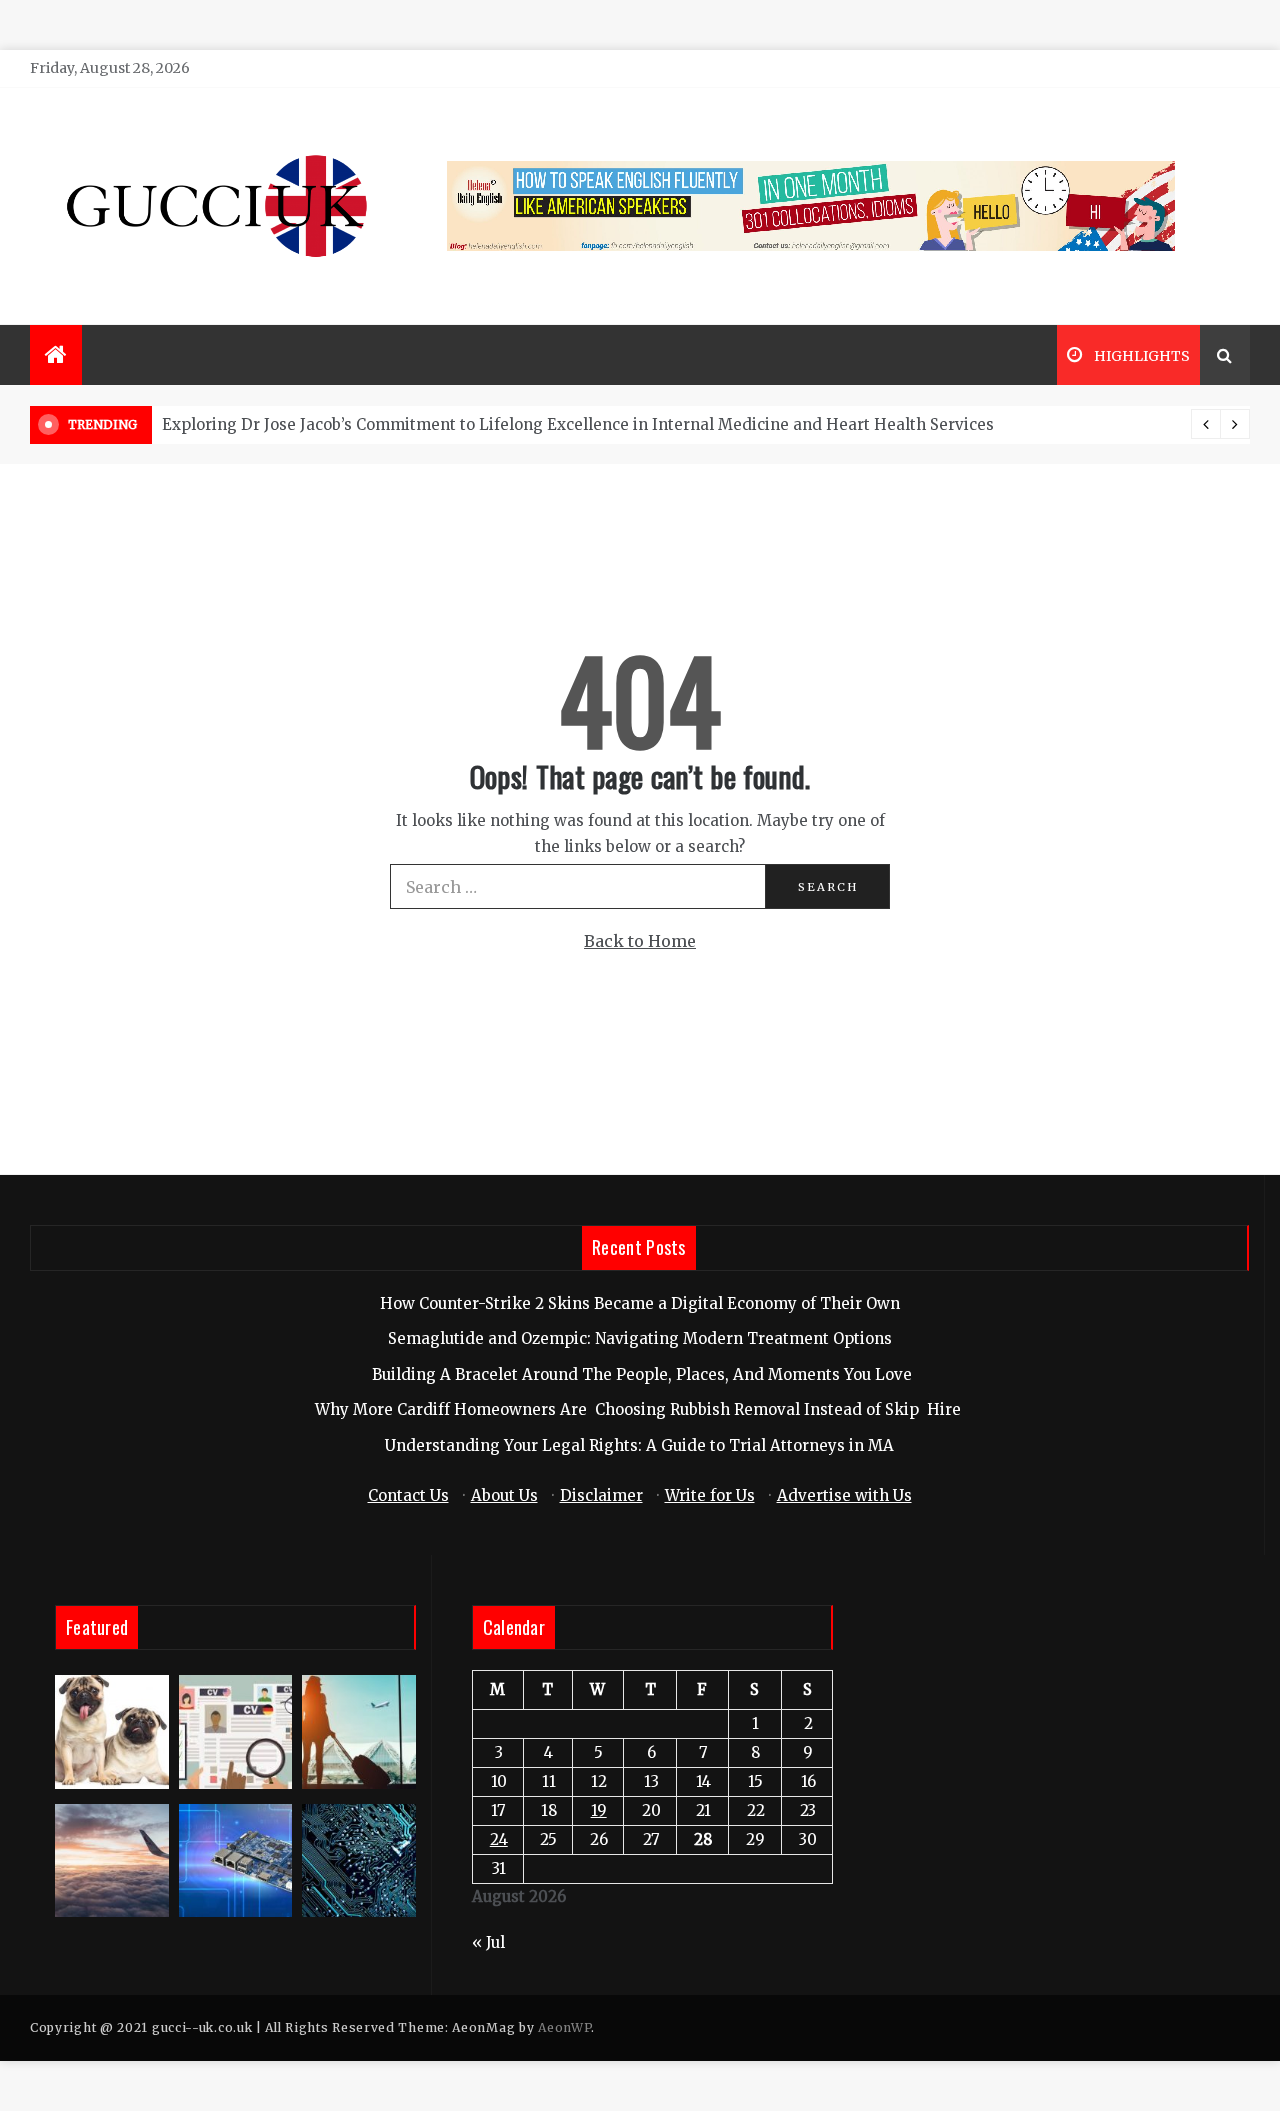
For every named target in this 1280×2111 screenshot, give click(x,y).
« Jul (488, 1942)
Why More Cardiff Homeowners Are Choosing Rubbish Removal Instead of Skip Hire (640, 1409)
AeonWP (564, 2027)
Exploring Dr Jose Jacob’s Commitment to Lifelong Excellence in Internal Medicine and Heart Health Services (578, 424)
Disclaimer (601, 1495)
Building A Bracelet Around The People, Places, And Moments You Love (640, 1374)
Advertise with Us (844, 1495)
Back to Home (640, 941)
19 (599, 1810)
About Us (504, 1495)
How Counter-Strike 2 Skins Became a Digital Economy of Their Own (640, 1303)
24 (499, 1839)
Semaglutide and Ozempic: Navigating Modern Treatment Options (640, 1338)
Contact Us (408, 1495)
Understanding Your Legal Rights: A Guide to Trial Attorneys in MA (639, 1445)
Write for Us (710, 1495)
